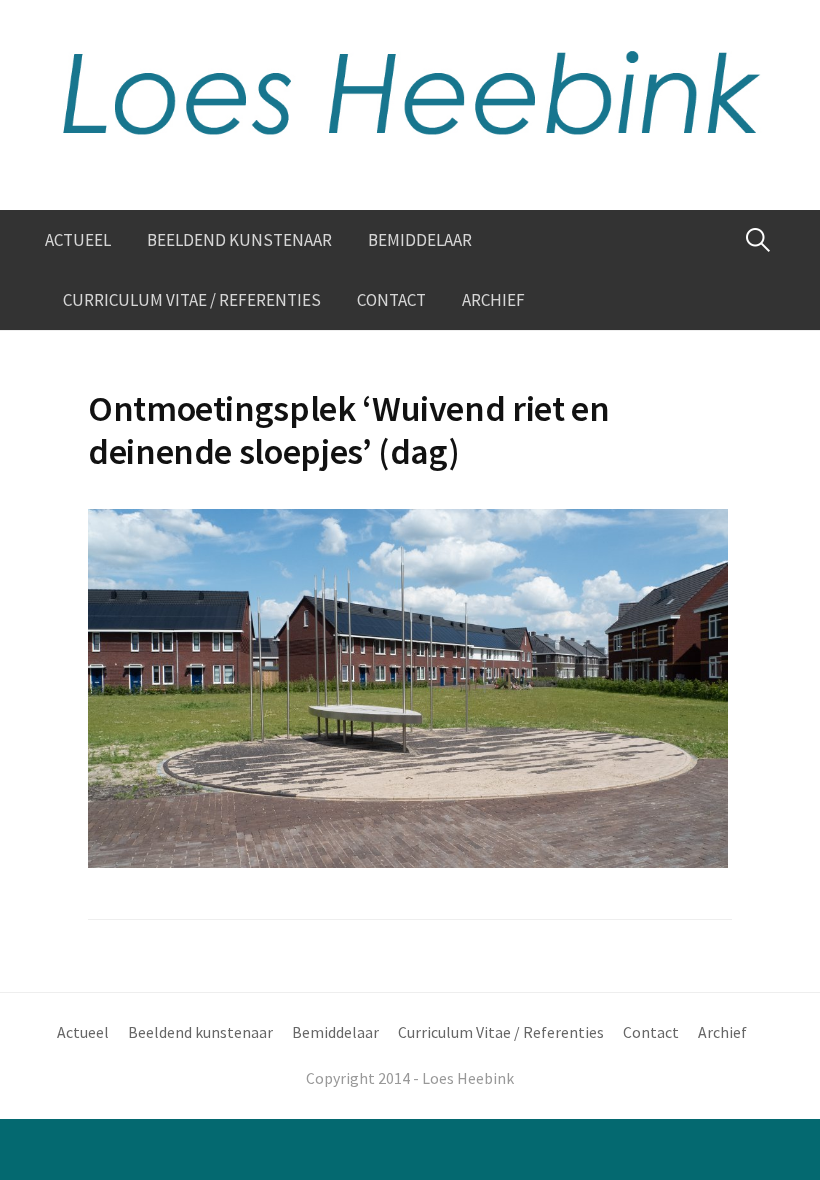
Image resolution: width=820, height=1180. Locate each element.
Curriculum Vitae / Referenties (192, 300)
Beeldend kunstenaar (239, 240)
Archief (493, 300)
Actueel (78, 240)
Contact (391, 300)
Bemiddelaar (420, 240)
